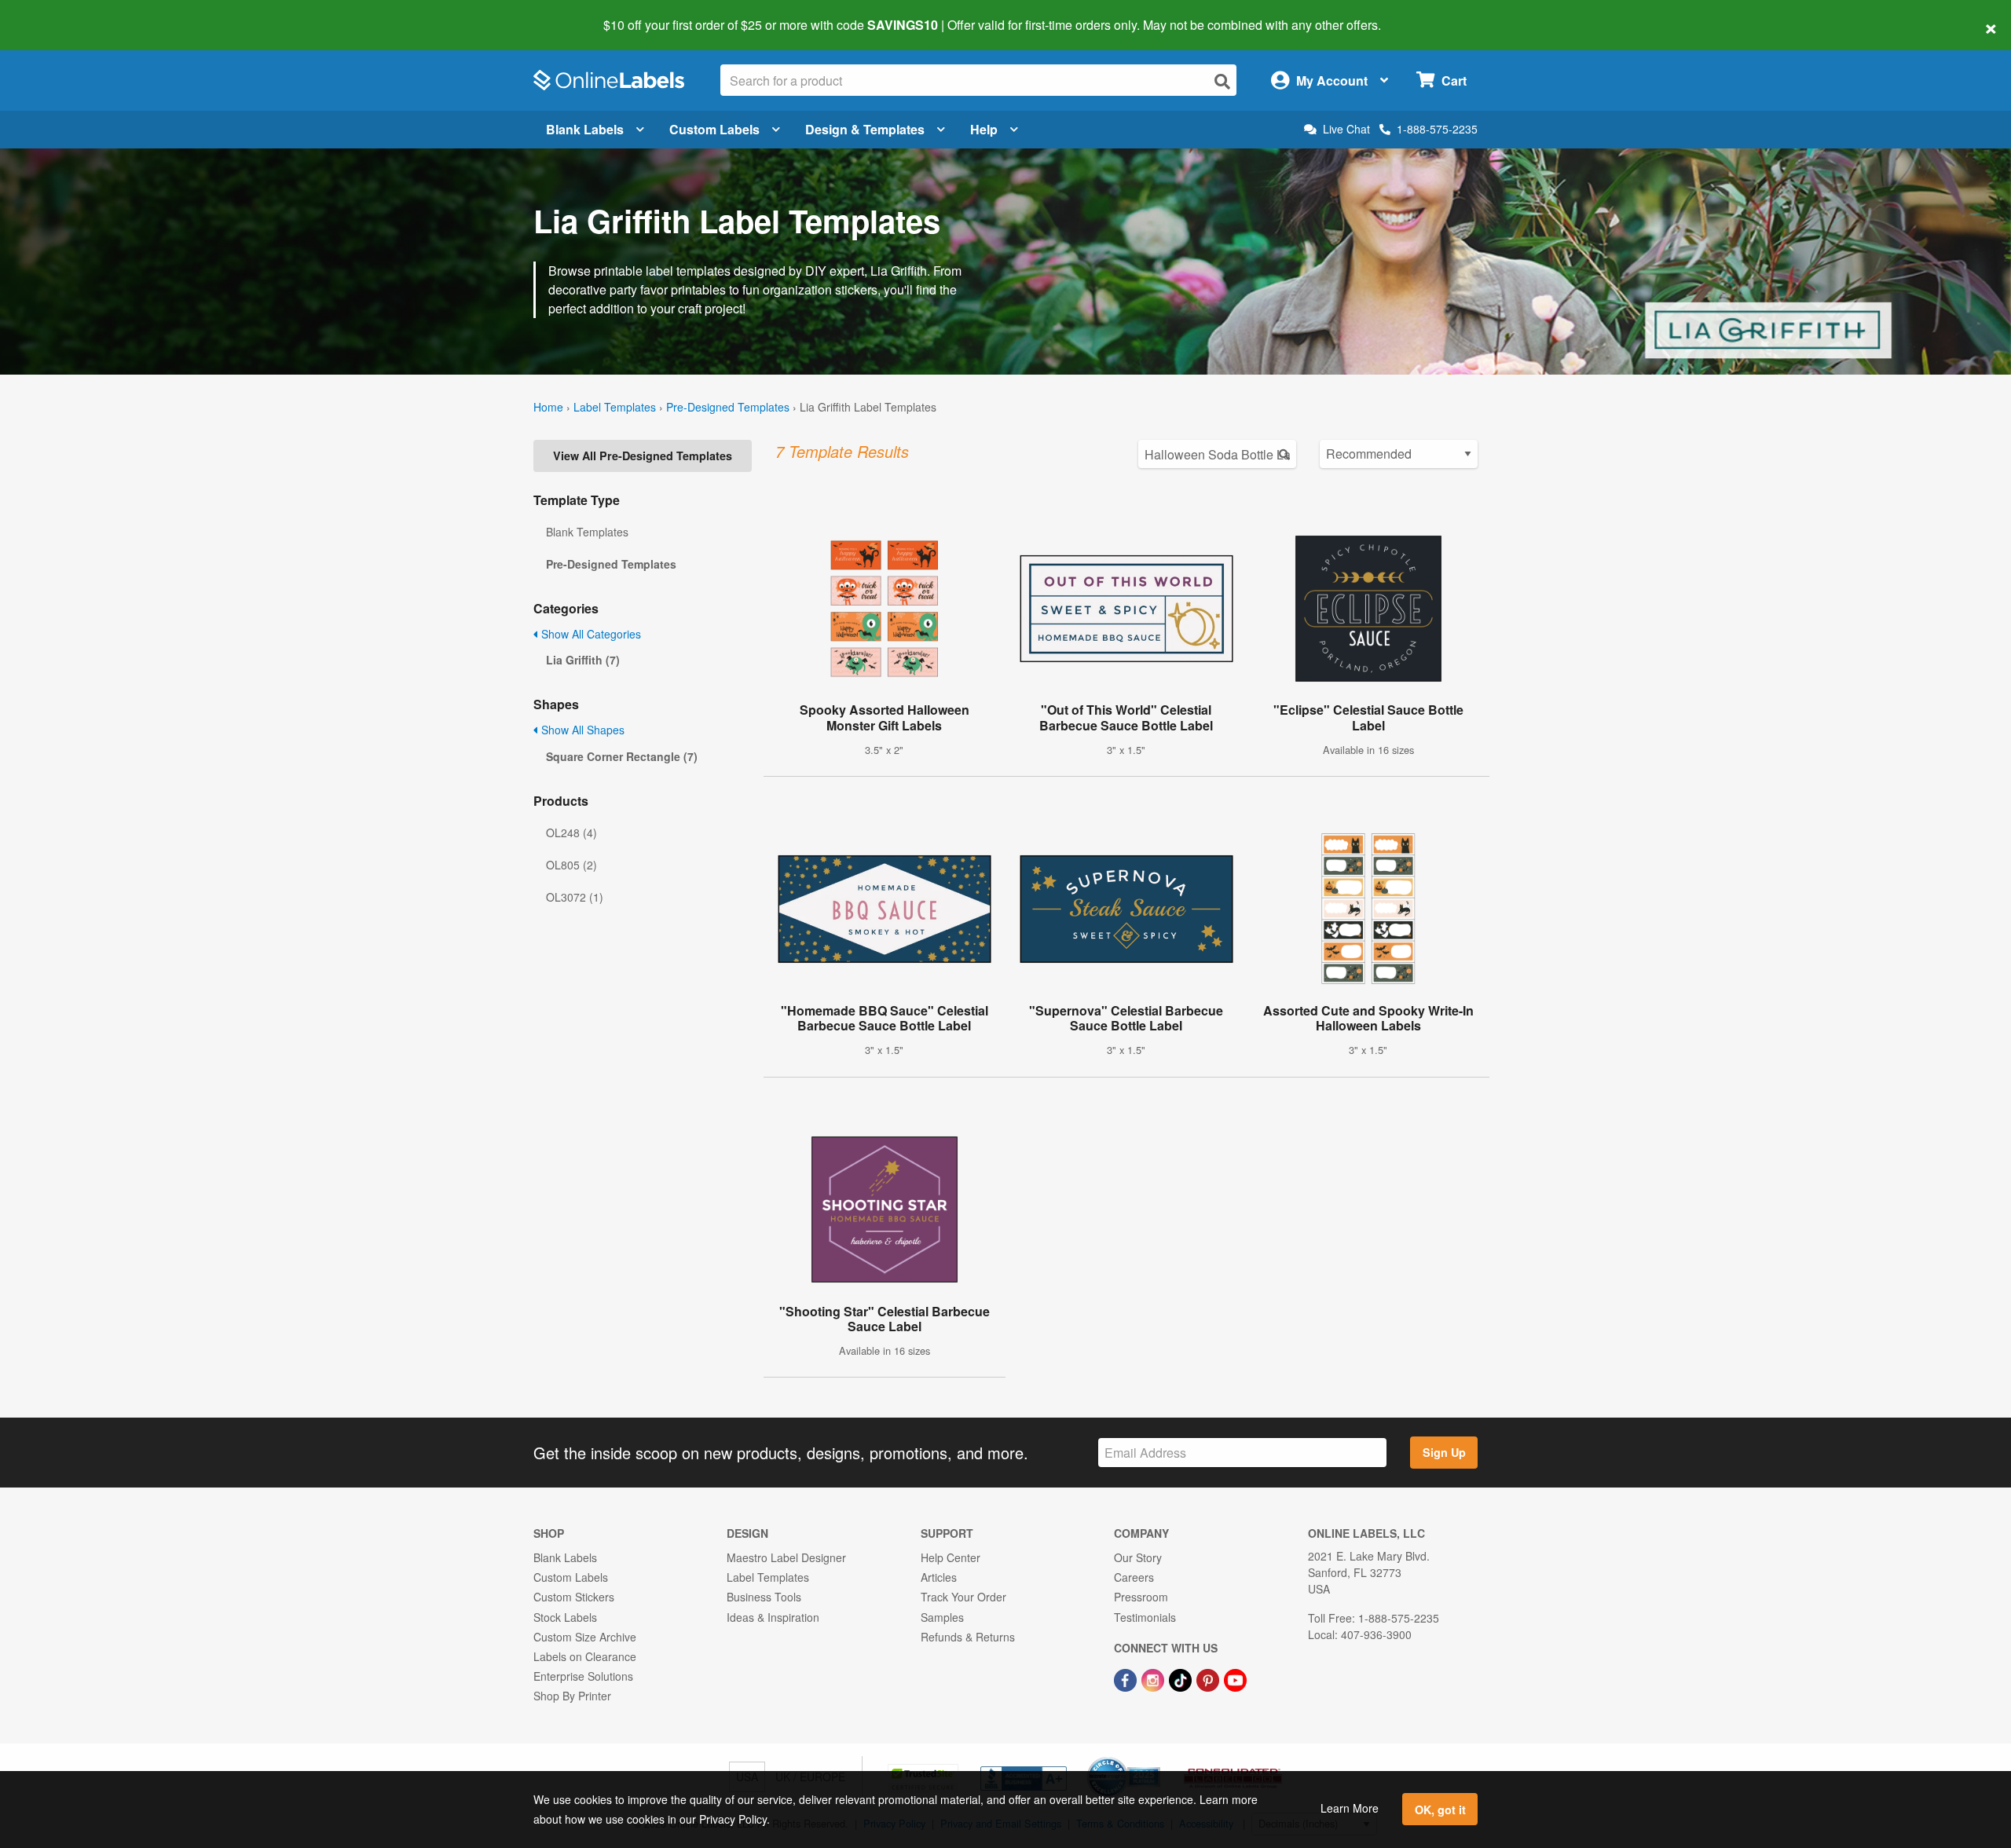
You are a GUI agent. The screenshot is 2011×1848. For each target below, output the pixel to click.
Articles (939, 1577)
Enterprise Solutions (583, 1676)
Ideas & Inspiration (773, 1617)
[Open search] (1222, 81)
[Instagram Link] (1154, 1678)
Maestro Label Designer (786, 1557)
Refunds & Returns (968, 1637)
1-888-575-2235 (1437, 129)
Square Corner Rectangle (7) (622, 756)
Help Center (951, 1557)
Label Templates (615, 407)
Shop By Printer (572, 1696)
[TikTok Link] (1182, 1678)
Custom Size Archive (585, 1637)
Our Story (1138, 1557)
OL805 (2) (571, 865)
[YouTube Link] (1235, 1678)
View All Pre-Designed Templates (643, 456)
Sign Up (1444, 1452)
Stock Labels (565, 1617)
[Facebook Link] (1127, 1678)
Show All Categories (590, 634)
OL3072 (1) (575, 897)
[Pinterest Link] (1209, 1678)
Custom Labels (714, 129)
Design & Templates (865, 129)
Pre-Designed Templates (728, 407)
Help (984, 129)
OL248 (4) (571, 833)
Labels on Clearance (585, 1656)
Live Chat (1346, 129)
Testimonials (1145, 1617)
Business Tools (764, 1597)
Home (548, 407)
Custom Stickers (574, 1597)
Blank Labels (585, 129)
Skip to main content (57, 14)
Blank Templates (587, 532)
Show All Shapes (581, 730)
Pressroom (1141, 1597)
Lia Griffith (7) (583, 660)
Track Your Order (963, 1597)
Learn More (1350, 1808)
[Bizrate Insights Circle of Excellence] (1155, 1758)
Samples (942, 1617)
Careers (1134, 1577)
